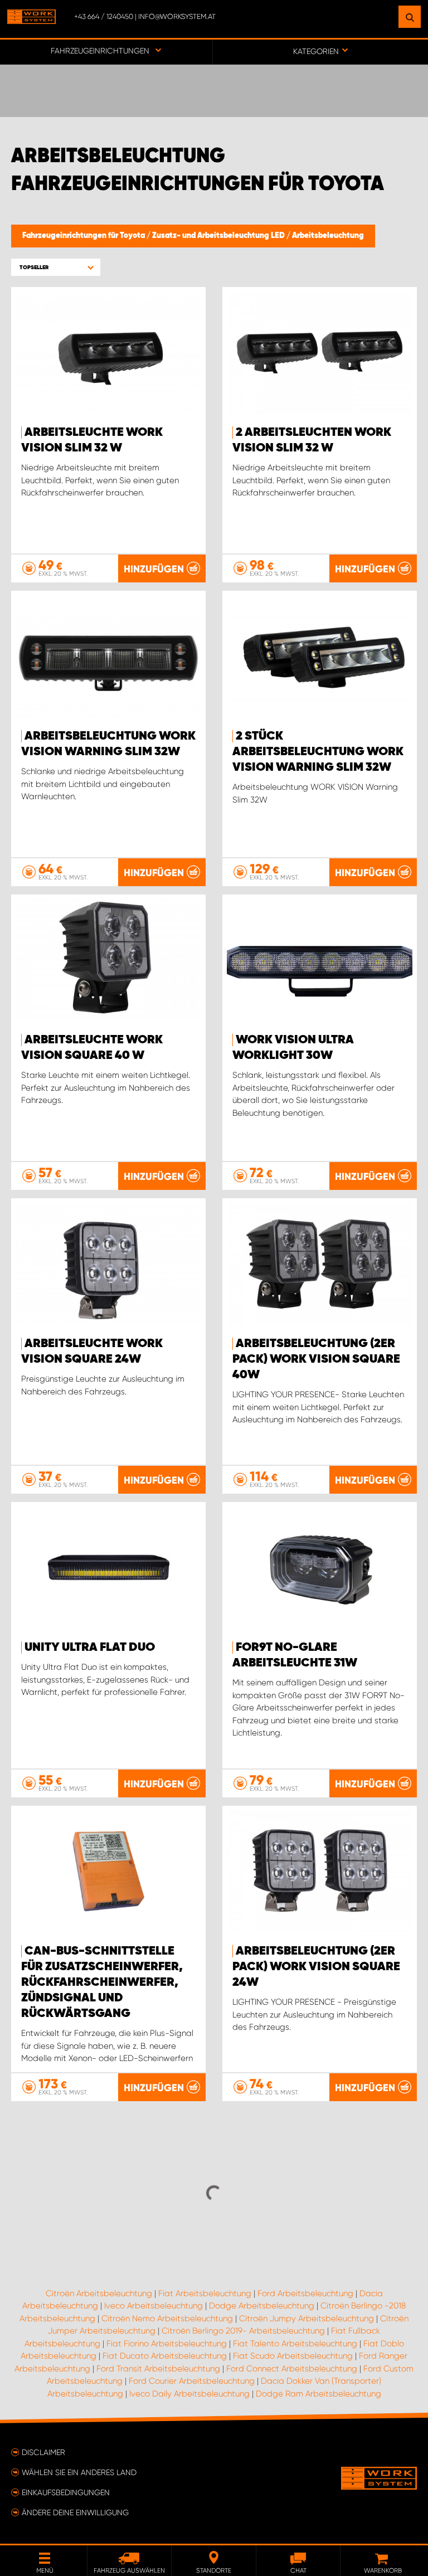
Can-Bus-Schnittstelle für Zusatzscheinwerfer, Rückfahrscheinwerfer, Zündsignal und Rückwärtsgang (102, 1982)
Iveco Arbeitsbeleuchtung (154, 2306)
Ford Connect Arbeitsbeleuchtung (292, 2369)
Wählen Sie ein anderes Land (79, 2472)
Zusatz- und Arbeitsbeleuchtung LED (219, 236)
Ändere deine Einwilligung (75, 2512)
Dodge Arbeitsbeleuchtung (262, 2306)
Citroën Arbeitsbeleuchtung (99, 2293)
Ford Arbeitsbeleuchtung (305, 2293)
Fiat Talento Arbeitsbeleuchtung (295, 2344)
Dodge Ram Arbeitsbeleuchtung (318, 2394)
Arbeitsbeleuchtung (328, 236)
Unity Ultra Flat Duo (90, 1647)
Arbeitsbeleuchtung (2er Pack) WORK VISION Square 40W (316, 1359)
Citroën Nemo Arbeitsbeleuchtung (167, 2319)
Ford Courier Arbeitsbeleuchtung (192, 2381)
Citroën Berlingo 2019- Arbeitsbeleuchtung (243, 2331)
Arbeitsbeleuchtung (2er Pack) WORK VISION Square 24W (316, 1967)
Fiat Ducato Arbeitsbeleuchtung (165, 2356)
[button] (56, 267)
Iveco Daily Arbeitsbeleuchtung (189, 2394)
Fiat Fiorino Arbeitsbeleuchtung (167, 2344)
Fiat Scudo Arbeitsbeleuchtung (293, 2356)
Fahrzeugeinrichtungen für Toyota (84, 236)
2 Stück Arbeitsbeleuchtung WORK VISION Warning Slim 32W (318, 752)
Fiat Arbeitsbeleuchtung (205, 2293)
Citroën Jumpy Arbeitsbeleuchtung (307, 2319)
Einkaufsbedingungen (66, 2492)
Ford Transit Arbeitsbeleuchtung (158, 2369)
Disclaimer (43, 2452)
